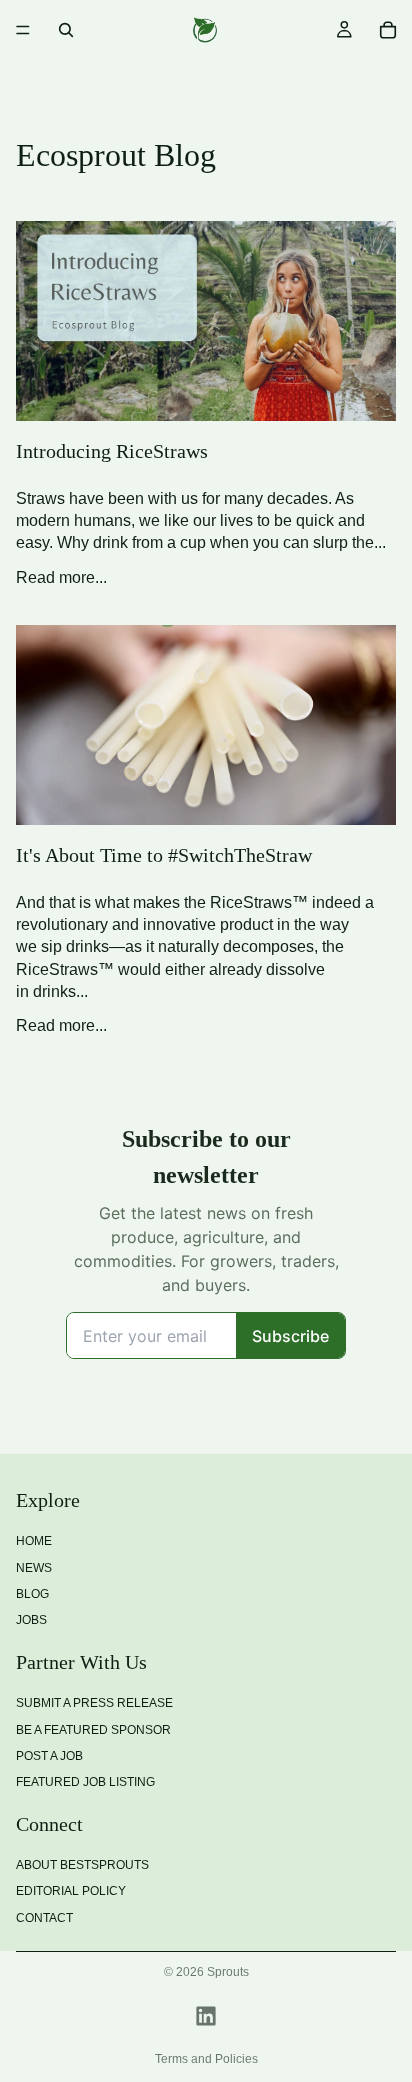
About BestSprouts (82, 1866)
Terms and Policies (206, 2059)
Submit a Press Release (94, 1704)
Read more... (61, 577)
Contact (44, 1918)
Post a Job (49, 1756)
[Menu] (23, 30)
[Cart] (388, 30)
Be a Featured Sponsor (93, 1730)
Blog (32, 1594)
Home (34, 1542)
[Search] (66, 30)
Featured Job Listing (85, 1783)
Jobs (31, 1621)
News (34, 1568)
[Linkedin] (206, 2016)
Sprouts (228, 1972)
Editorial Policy (71, 1892)
